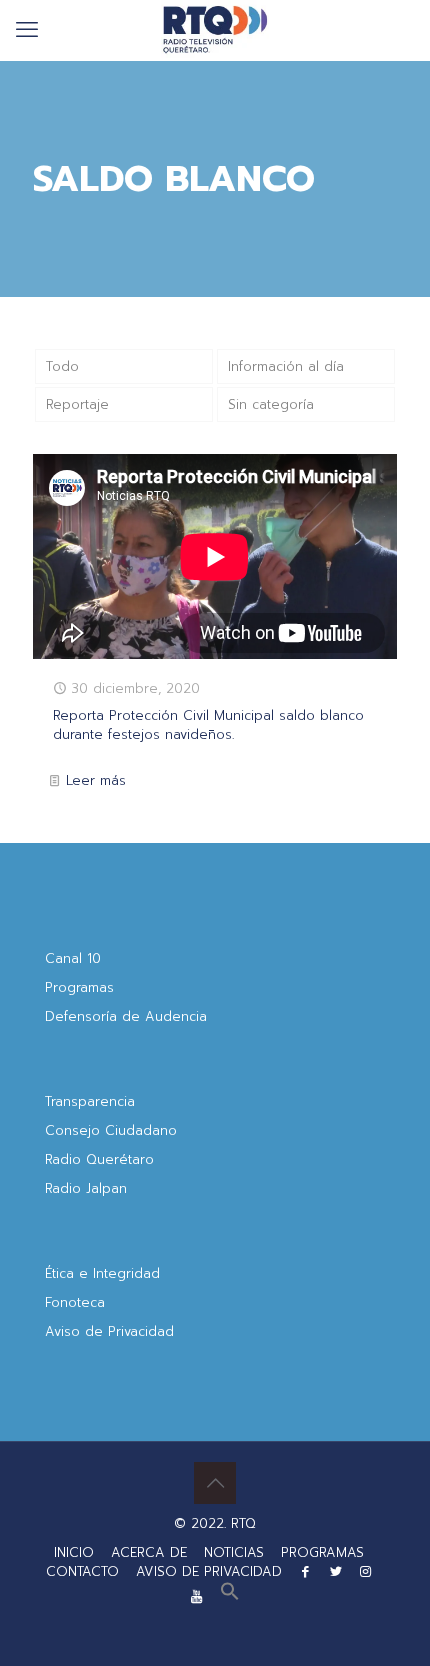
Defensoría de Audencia (126, 1016)
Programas (79, 987)
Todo (62, 366)
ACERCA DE (149, 1552)
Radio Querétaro (99, 1159)
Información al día (286, 366)
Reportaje (77, 404)
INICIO (74, 1552)
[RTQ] (215, 30)
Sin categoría (271, 404)
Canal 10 (73, 958)
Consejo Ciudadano (111, 1130)
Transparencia (90, 1101)
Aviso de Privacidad (109, 1331)
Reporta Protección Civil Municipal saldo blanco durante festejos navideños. (208, 725)
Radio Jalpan (86, 1188)
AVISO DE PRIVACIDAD (209, 1571)
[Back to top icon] (215, 1483)
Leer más (96, 780)
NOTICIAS (234, 1552)
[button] (230, 1596)
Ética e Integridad (102, 1273)
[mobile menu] (27, 30)
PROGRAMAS (322, 1552)
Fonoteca (75, 1302)
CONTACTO (82, 1571)
